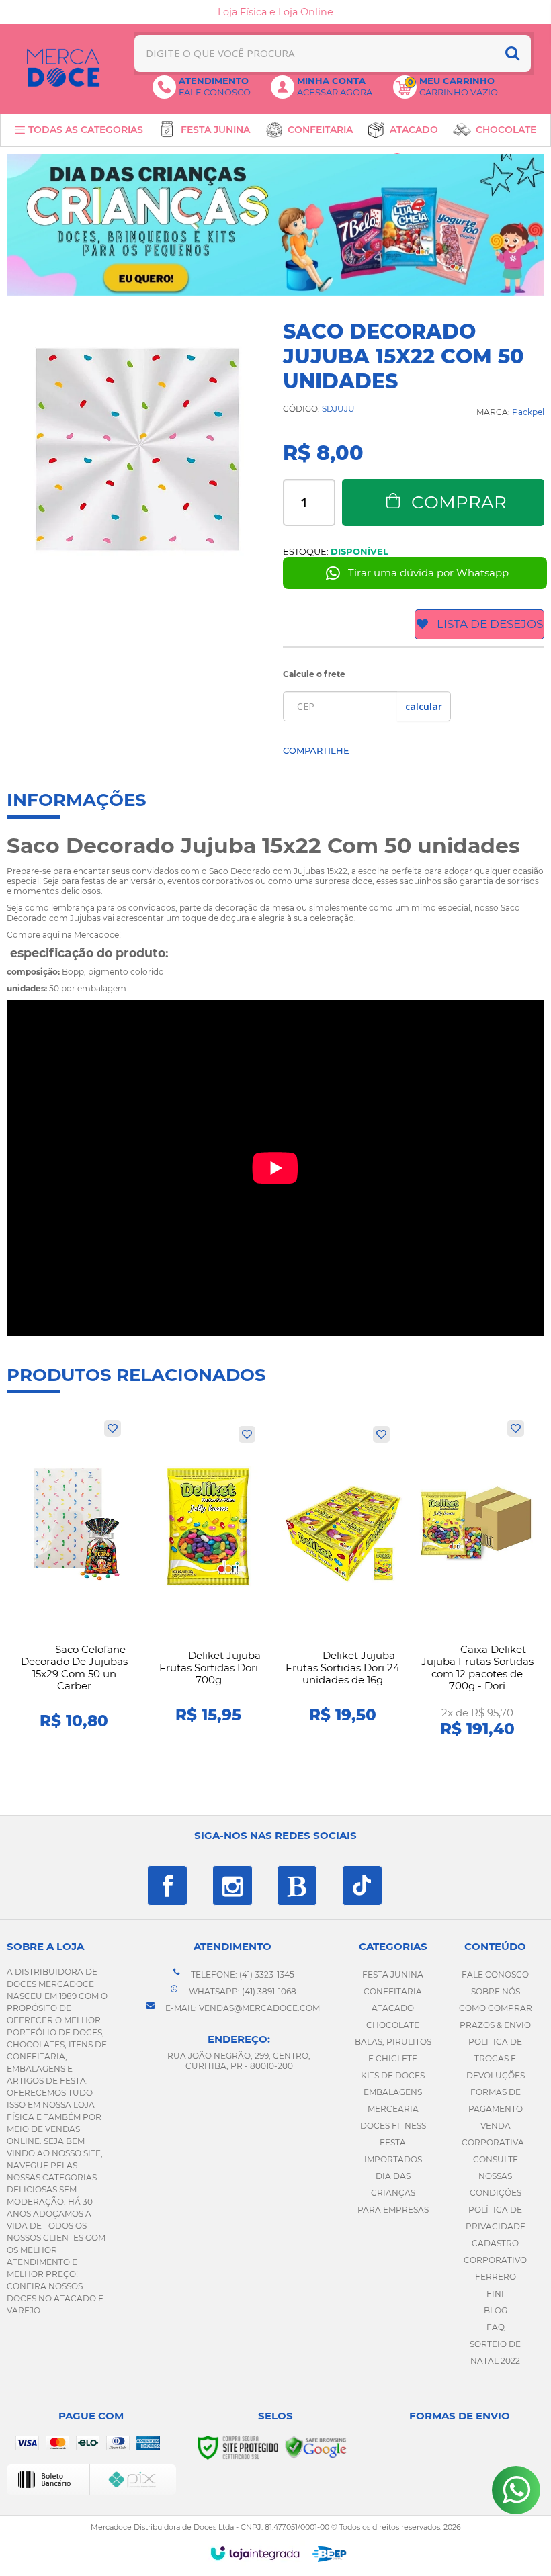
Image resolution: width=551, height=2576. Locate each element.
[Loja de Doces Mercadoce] (63, 68)
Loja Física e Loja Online (275, 12)
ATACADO (393, 2008)
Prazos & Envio (495, 2025)
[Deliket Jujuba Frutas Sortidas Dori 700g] (208, 1579)
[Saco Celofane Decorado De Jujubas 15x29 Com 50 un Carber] (74, 1579)
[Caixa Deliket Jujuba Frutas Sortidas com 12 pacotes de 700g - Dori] (477, 1579)
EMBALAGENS (393, 2092)
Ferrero (496, 2277)
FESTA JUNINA (393, 1974)
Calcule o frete (314, 674)
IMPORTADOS (393, 2159)
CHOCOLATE (393, 2025)
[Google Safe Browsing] (316, 2447)
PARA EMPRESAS (393, 2210)
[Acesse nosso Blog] (297, 1885)
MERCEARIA (393, 2109)
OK (424, 706)
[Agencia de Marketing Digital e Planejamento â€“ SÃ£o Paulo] (330, 2554)
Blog (496, 2310)
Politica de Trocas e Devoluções (496, 2058)
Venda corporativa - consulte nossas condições (496, 2159)
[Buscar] (512, 53)
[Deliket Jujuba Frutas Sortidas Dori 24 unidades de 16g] (343, 1579)
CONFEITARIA (393, 1991)
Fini (495, 2294)
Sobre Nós (496, 1991)
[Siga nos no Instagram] (232, 1885)
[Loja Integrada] (255, 2553)
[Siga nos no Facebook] (167, 1885)
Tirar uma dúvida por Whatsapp (428, 573)
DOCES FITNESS (393, 2126)
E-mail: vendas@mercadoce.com (242, 2008)
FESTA (393, 2142)
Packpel (528, 412)
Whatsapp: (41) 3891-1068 (242, 1991)
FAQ (496, 2327)
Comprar (459, 502)
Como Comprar (496, 2008)
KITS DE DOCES (393, 2075)
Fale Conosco (495, 1974)
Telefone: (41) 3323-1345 (242, 1974)
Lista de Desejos (490, 624)
